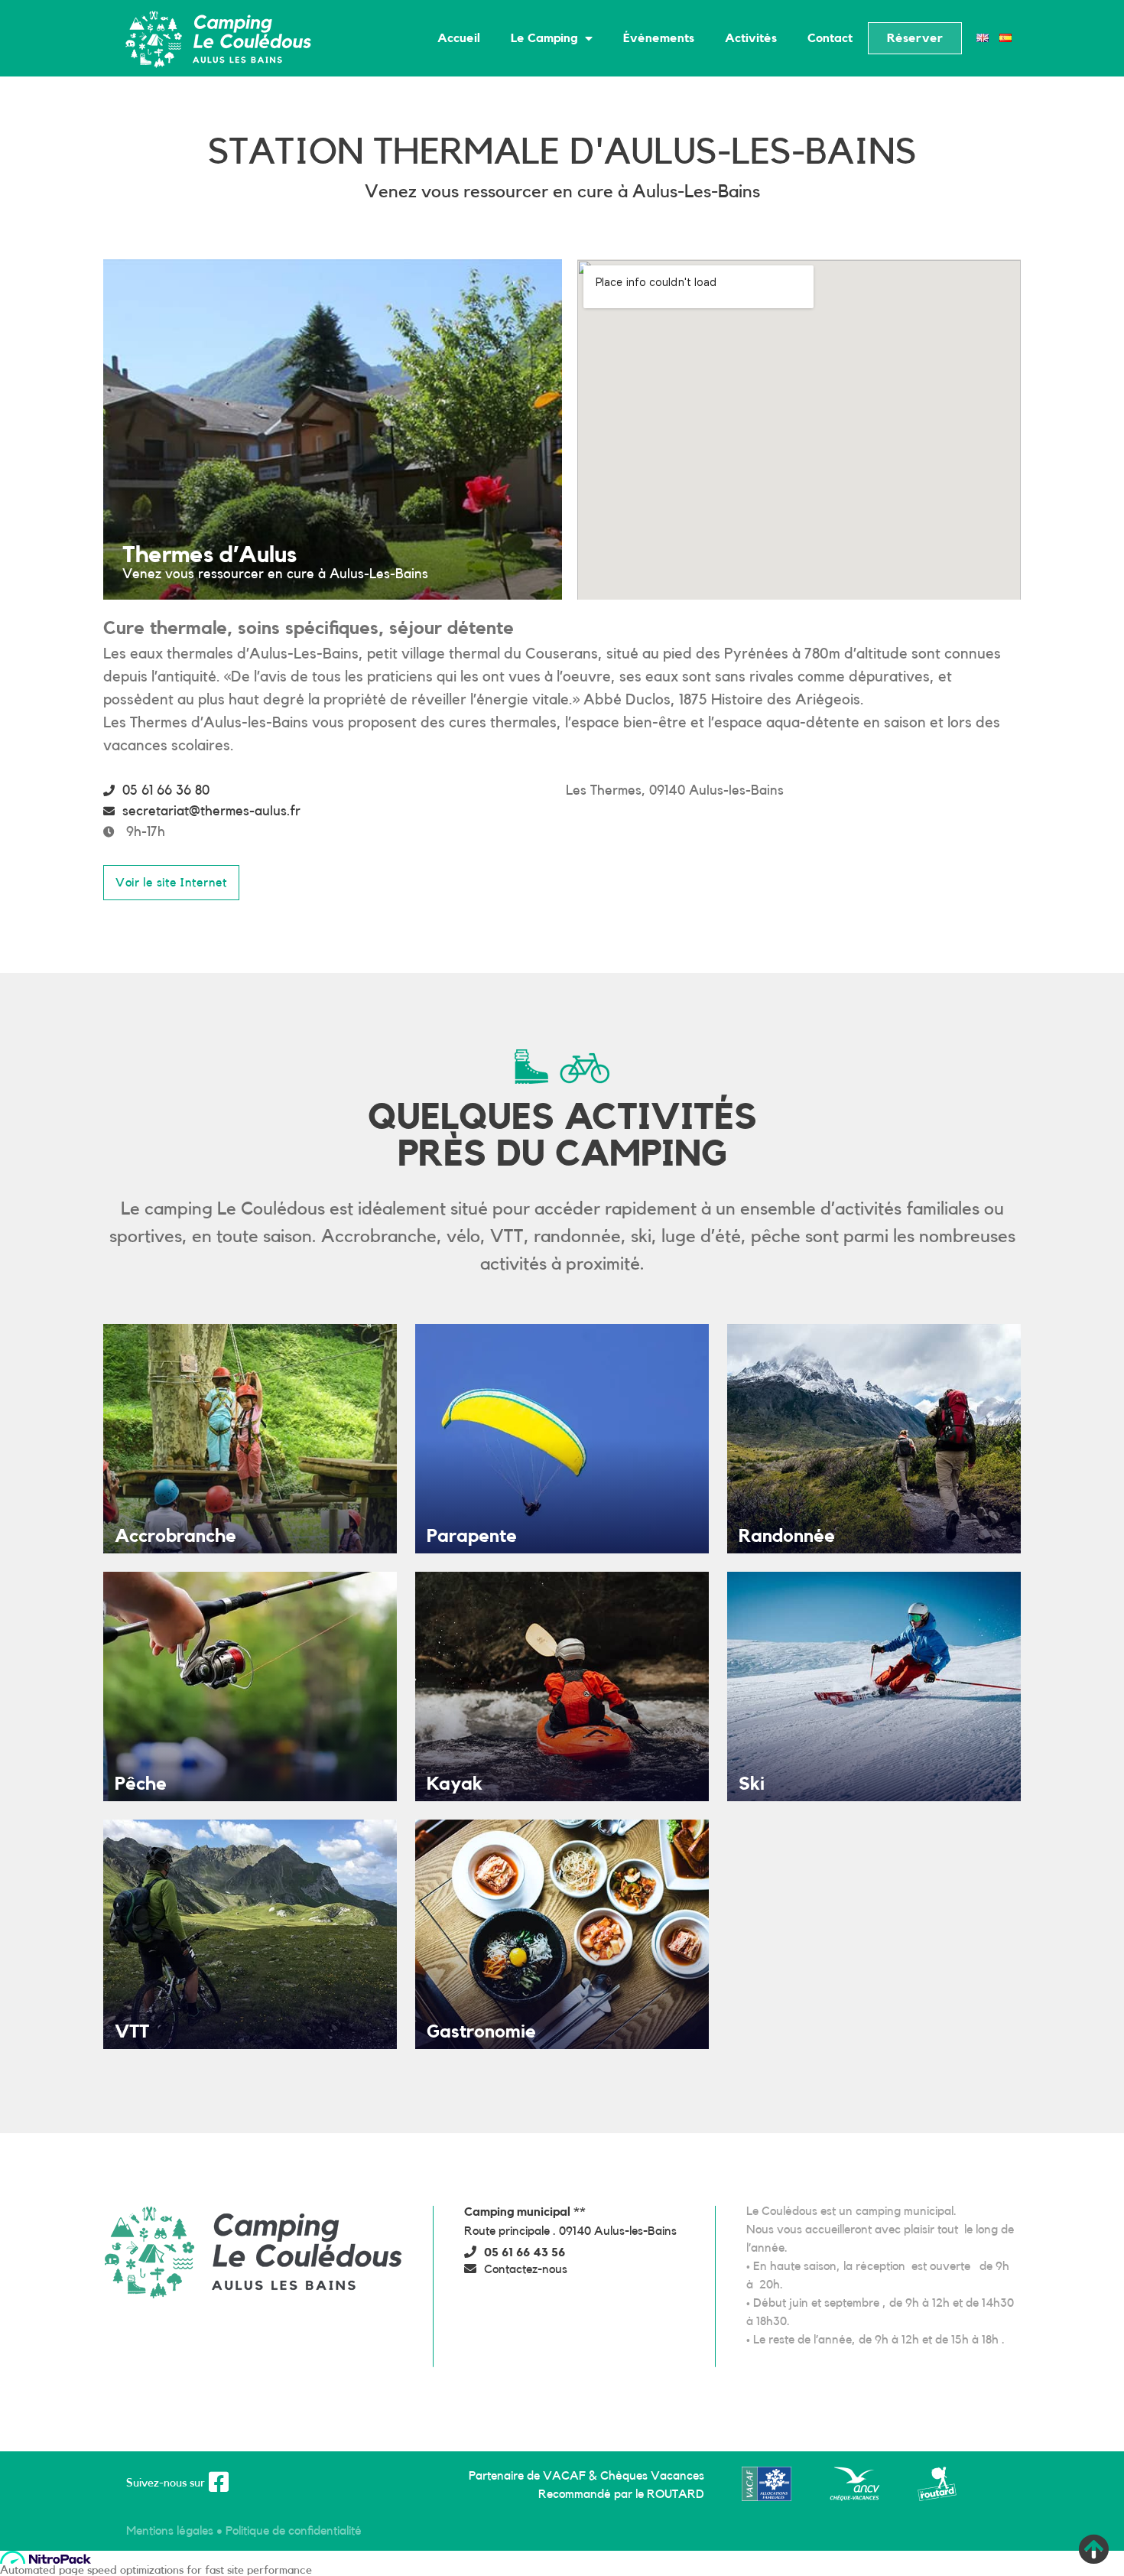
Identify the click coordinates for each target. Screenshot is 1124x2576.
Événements (659, 38)
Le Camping (544, 38)
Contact (830, 38)
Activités (751, 38)
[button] (915, 38)
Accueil (459, 38)
